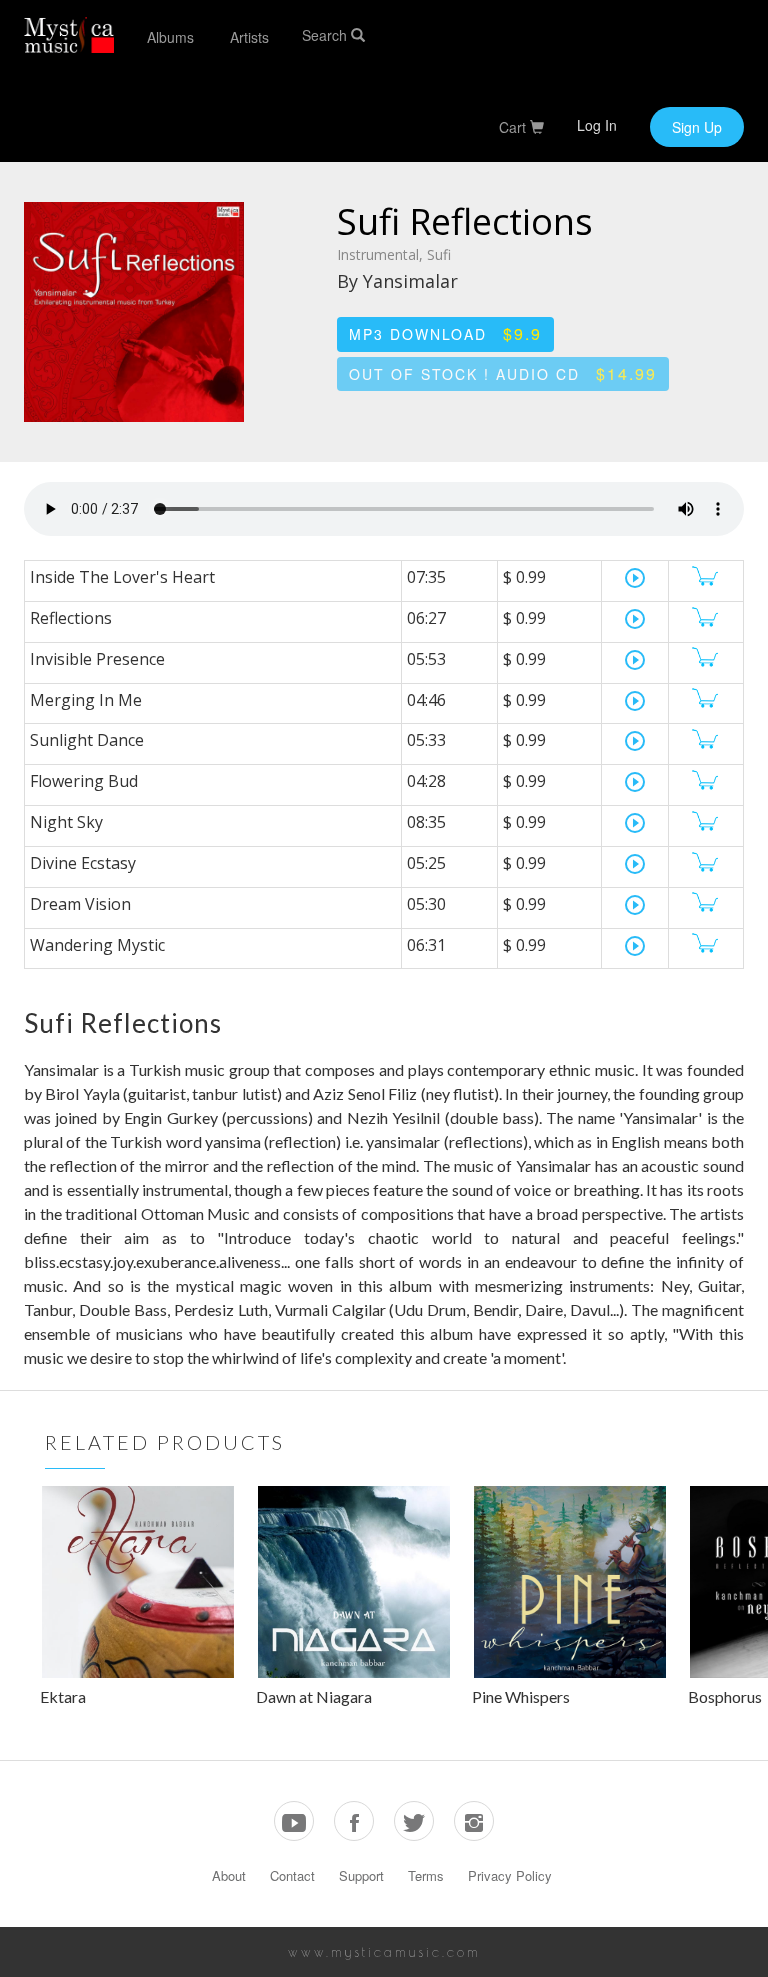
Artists (249, 37)
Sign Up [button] (697, 127)
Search (326, 35)
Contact (292, 1875)
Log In (597, 125)
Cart (514, 127)
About (229, 1875)
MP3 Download (445, 333)
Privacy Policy (510, 1875)
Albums (170, 37)
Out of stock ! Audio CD (503, 373)
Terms (426, 1875)
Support (361, 1875)
